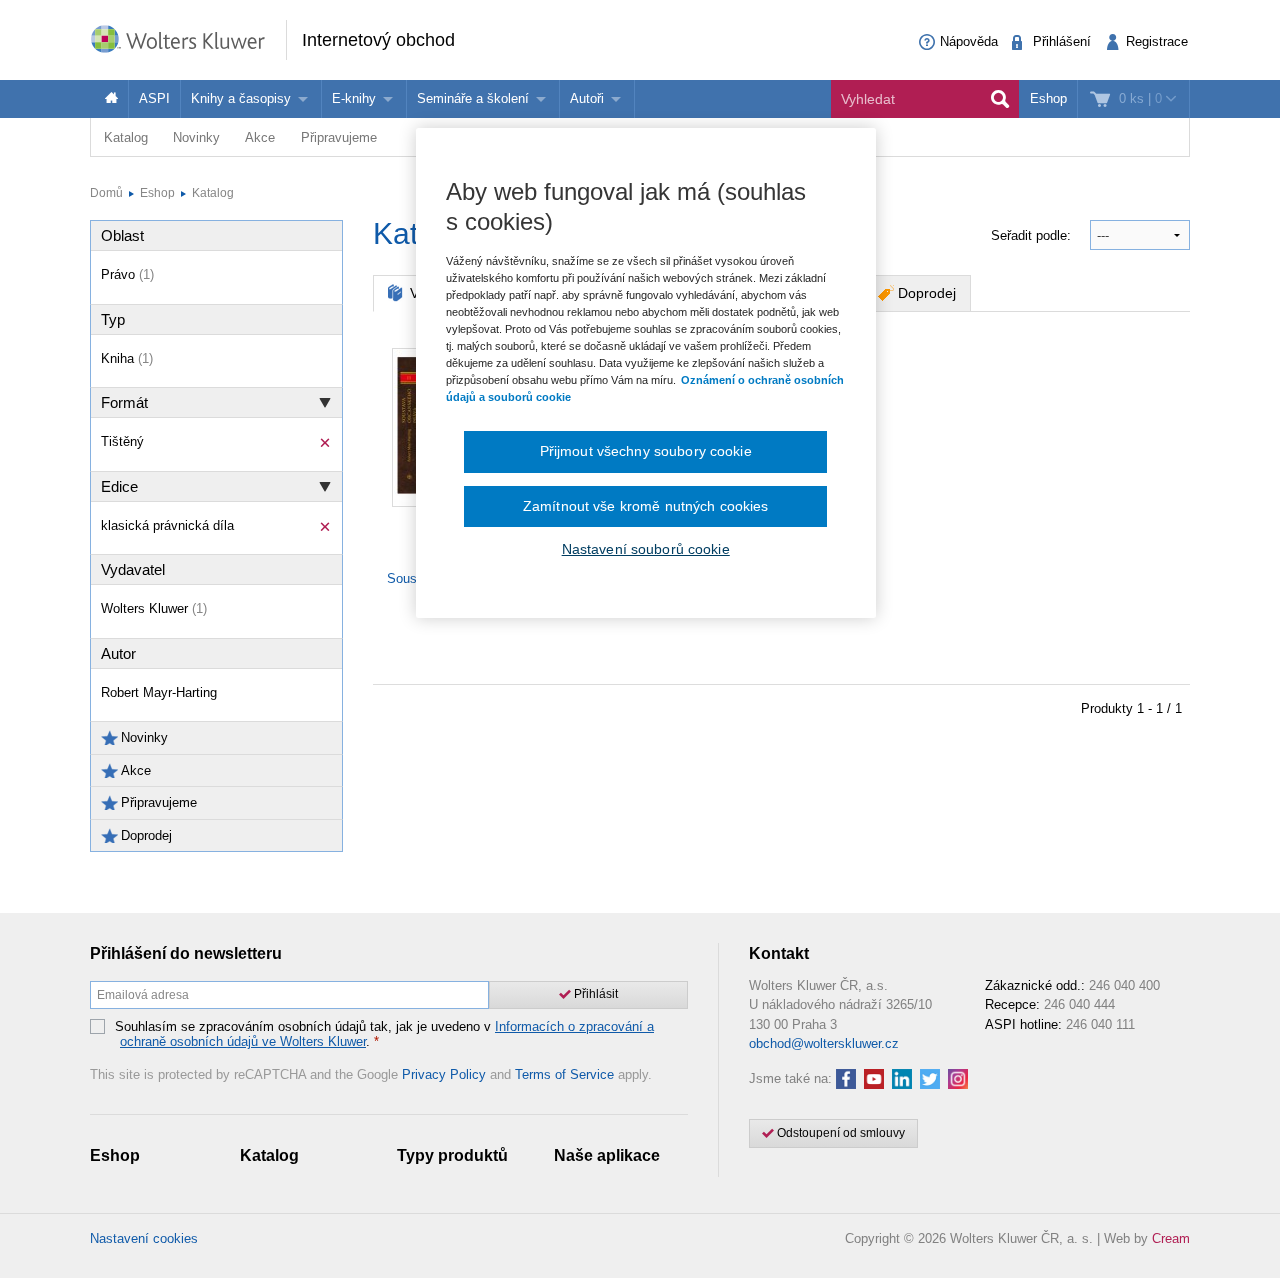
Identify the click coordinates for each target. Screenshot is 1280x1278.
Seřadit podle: (1033, 235)
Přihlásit (594, 994)
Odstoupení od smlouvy (839, 1133)
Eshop (1048, 98)
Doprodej (927, 293)
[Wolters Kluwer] (188, 38)
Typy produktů (452, 1155)
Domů (106, 193)
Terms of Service (564, 1074)
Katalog (126, 137)
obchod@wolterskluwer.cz (824, 1043)
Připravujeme (339, 137)
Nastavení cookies (144, 1238)
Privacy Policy (444, 1074)
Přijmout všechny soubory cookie (646, 451)
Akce (260, 137)
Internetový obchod (378, 40)
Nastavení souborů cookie (646, 549)
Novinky (196, 137)
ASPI (154, 98)
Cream (1171, 1238)
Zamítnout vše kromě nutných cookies (646, 506)
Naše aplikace (607, 1155)
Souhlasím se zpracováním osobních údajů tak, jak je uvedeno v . (384, 1034)
